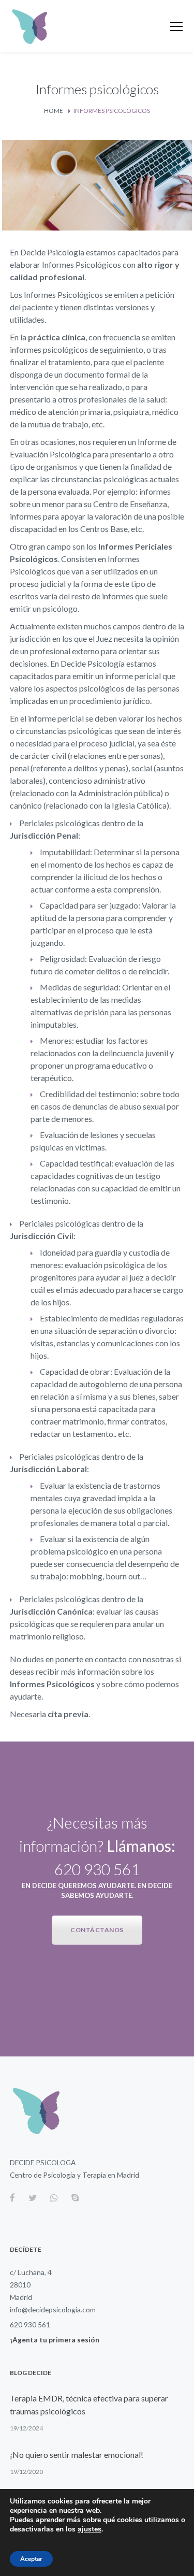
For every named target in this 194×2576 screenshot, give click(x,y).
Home (54, 111)
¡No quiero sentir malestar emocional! (77, 2455)
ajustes (89, 2529)
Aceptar (31, 2559)
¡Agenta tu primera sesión (55, 2340)
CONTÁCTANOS (97, 1930)
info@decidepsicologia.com (53, 2309)
